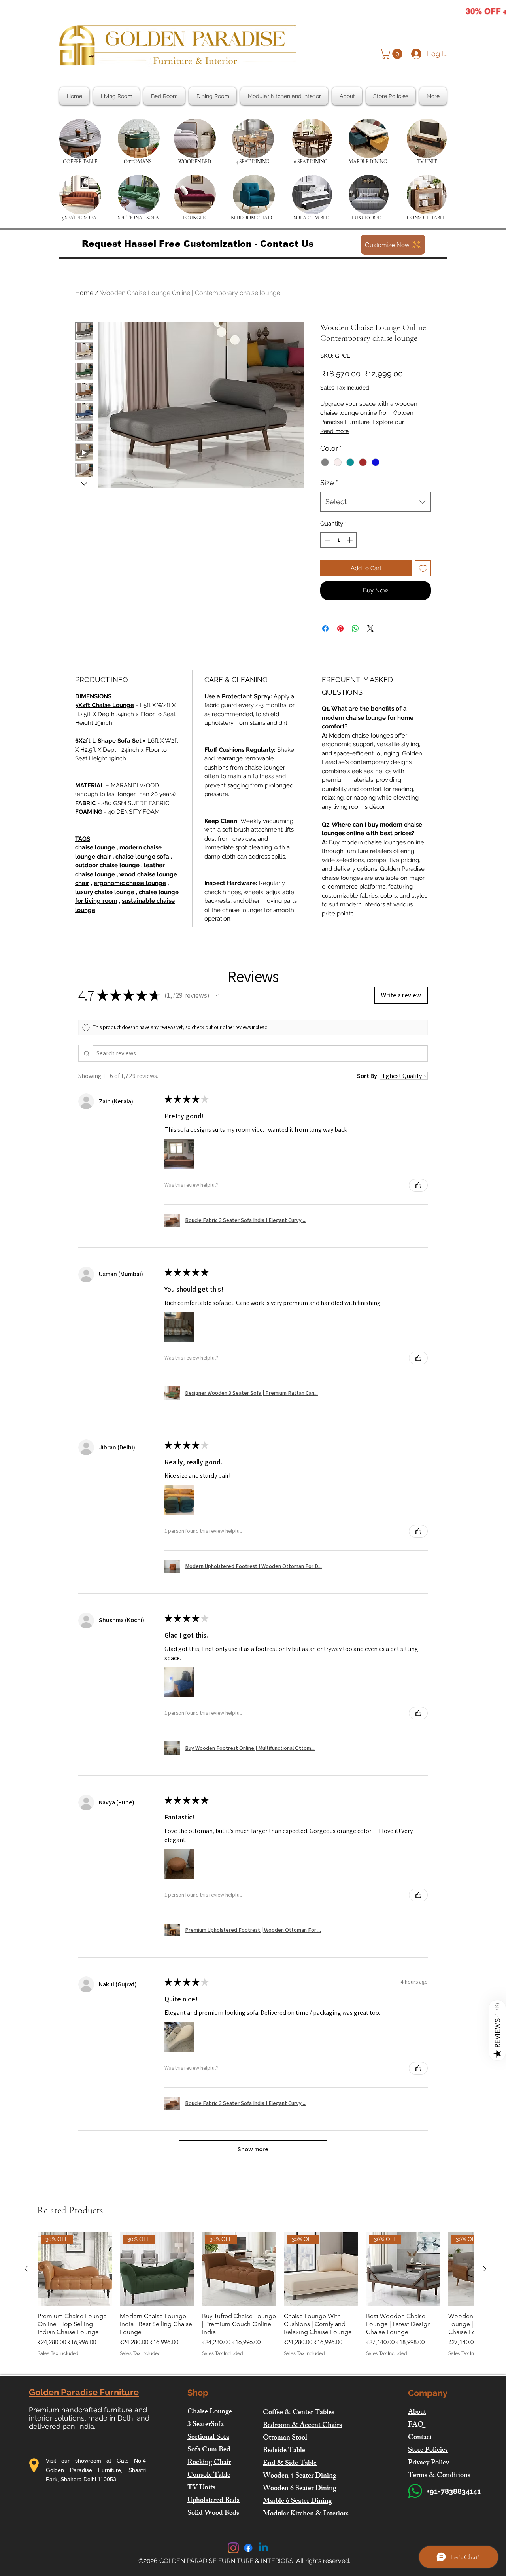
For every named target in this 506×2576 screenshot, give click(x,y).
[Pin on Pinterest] (340, 628)
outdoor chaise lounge (107, 865)
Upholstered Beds (213, 2501)
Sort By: (368, 1076)
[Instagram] (233, 2548)
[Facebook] (248, 2548)
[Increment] (350, 540)
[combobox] (376, 502)
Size (329, 483)
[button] (392, 54)
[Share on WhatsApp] (355, 628)
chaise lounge (95, 847)
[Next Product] (485, 2269)
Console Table (209, 2476)
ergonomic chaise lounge (130, 883)
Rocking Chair (209, 2463)
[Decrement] (327, 540)
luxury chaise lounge (105, 892)
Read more (334, 431)
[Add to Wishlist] (423, 568)
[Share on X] (370, 628)
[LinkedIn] (263, 2548)
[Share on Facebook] (325, 628)
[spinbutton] (339, 540)
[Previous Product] (26, 2269)
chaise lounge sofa (142, 857)
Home (84, 293)
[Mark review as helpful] (418, 1185)
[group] (255, 2299)
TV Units (201, 2488)
